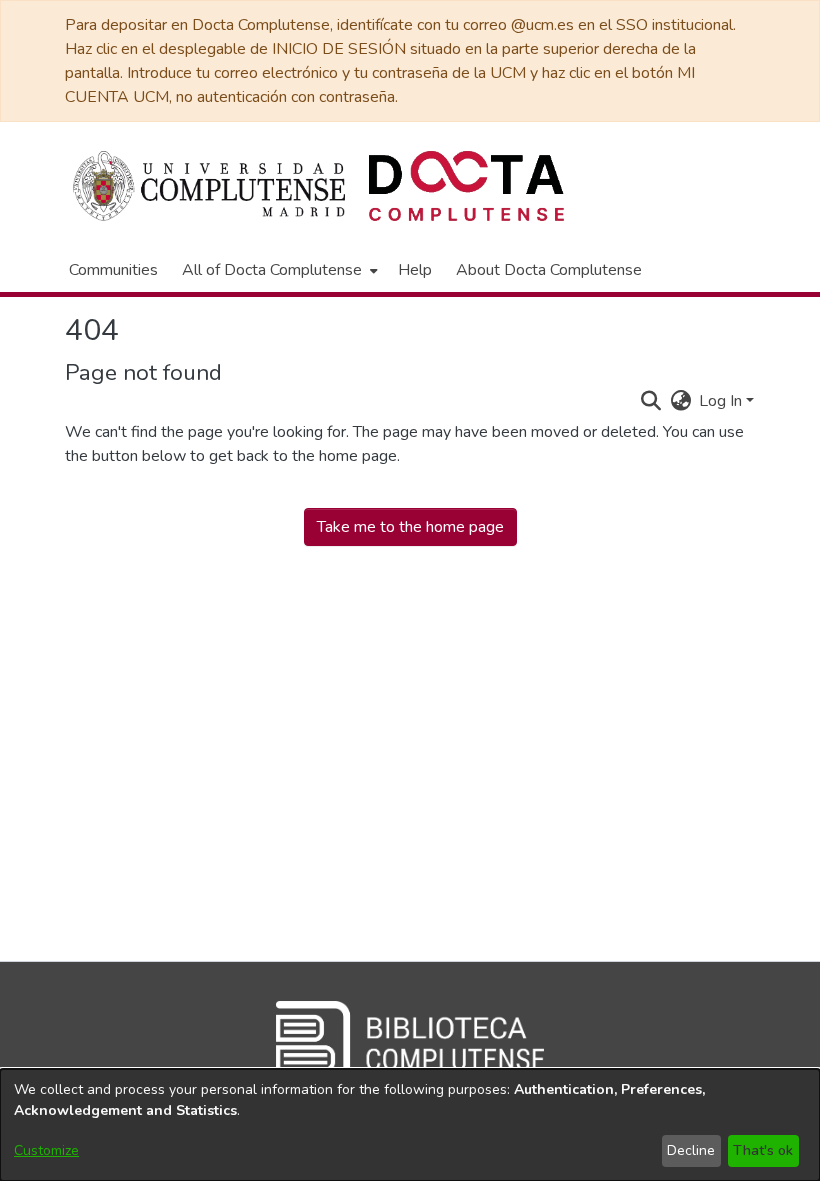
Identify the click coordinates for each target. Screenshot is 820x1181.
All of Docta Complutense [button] (272, 270)
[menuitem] (278, 270)
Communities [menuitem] (113, 270)
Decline (691, 1150)
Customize (46, 1150)
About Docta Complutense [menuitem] (549, 270)
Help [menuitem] (415, 270)
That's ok (763, 1150)
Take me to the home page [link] (410, 527)
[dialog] (410, 1125)
